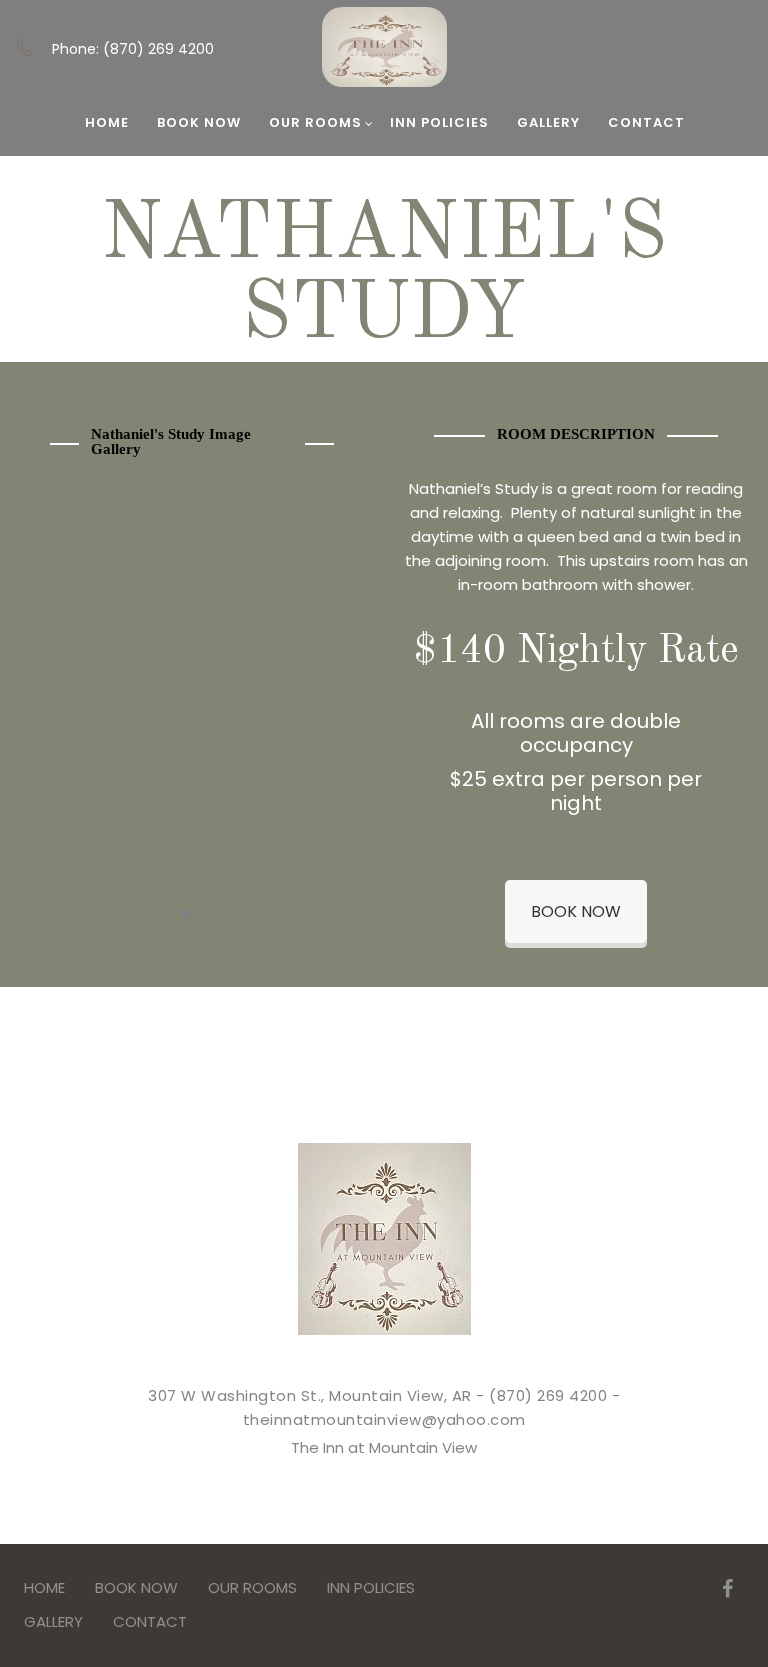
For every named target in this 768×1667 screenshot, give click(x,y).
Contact (646, 122)
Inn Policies (439, 122)
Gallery (548, 122)
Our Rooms (315, 122)
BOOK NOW (199, 122)
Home (107, 122)
